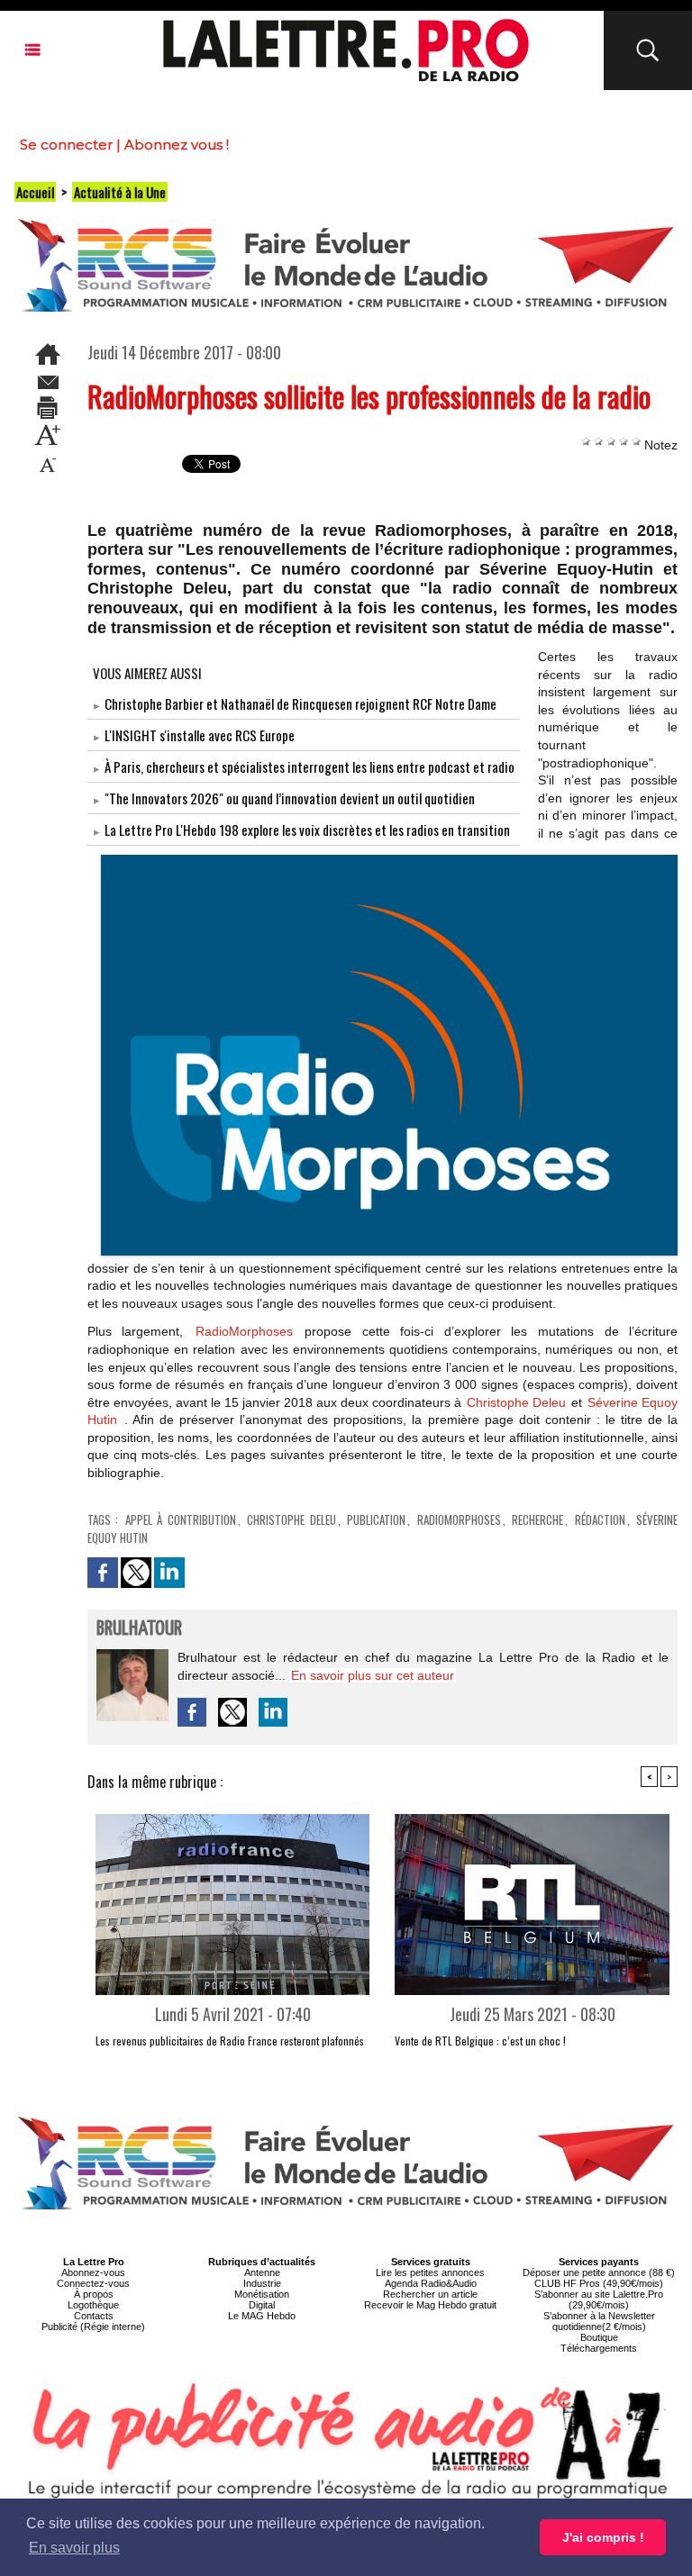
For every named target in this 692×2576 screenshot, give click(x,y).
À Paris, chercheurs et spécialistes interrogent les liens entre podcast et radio (310, 766)
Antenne (262, 2272)
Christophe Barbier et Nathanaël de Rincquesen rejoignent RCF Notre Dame (300, 703)
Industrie (262, 2283)
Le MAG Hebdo (262, 2316)
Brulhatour (139, 1629)
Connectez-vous (93, 2283)
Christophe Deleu (516, 1402)
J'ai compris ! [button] (603, 2537)
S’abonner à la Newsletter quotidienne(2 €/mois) (599, 2321)
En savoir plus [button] (74, 2548)
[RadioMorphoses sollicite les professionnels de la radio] (389, 860)
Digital (262, 2305)
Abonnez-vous (93, 2272)
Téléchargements (599, 2348)
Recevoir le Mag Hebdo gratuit (430, 2305)
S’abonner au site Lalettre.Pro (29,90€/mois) (599, 2299)
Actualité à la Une (120, 192)
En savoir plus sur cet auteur (373, 1675)
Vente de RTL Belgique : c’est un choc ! (480, 2041)
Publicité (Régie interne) (93, 2327)
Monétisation (262, 2294)
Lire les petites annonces (430, 2272)
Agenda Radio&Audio (431, 2283)
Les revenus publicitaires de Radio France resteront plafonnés (230, 2041)
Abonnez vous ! (177, 145)
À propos (94, 2294)
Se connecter (66, 145)
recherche (537, 1519)
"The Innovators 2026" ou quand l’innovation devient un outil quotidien (290, 798)
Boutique (599, 2337)
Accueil (35, 192)
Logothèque (93, 2305)
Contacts (94, 2316)
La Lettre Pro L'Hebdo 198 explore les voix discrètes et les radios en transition (307, 830)
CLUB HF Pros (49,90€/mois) (599, 2283)
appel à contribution (181, 1519)
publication (376, 1519)
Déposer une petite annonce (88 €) (599, 2272)
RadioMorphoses (244, 1331)
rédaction (600, 1519)
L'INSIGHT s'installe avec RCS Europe (200, 735)
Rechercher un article (430, 2294)
